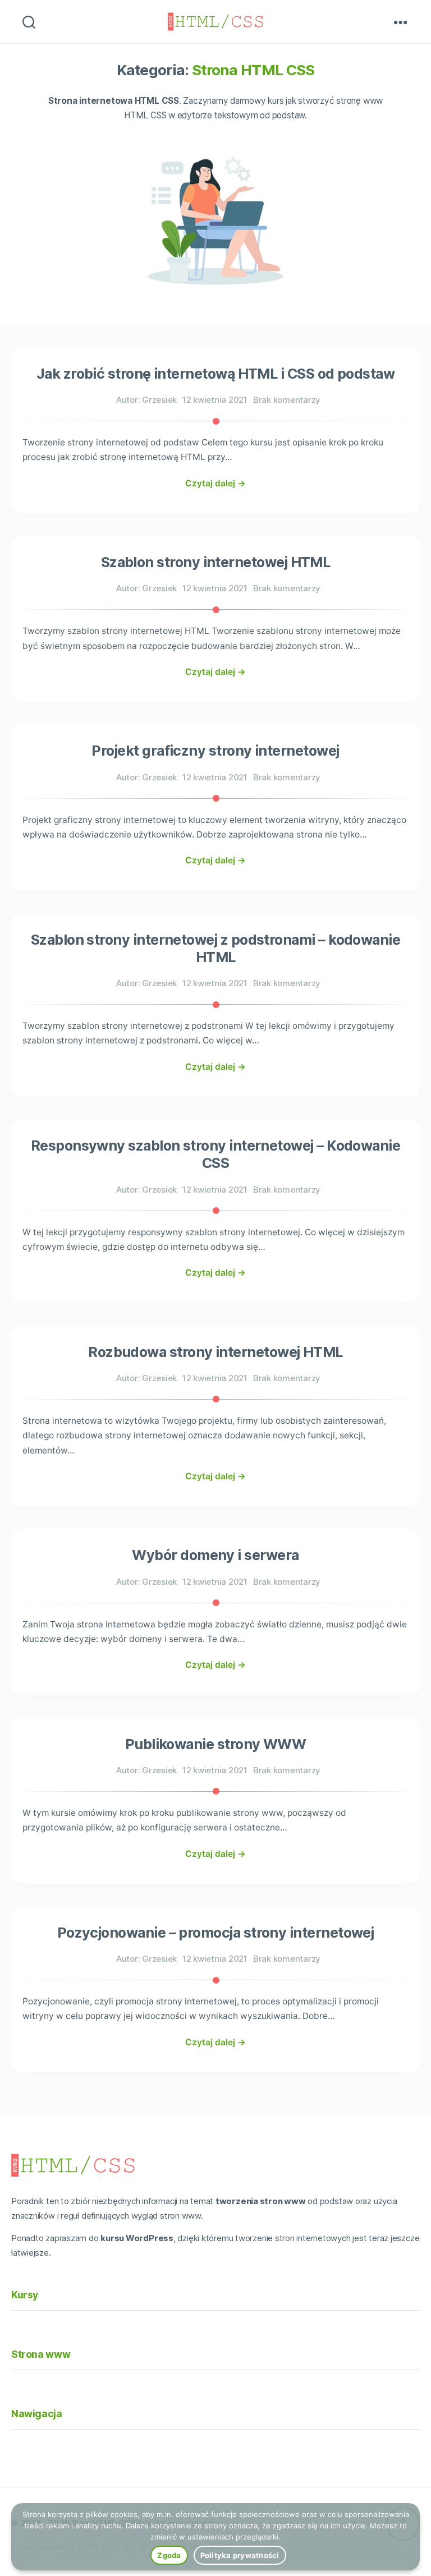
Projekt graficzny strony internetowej (215, 751)
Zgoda (169, 2555)
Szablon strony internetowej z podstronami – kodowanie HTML (215, 948)
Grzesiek (159, 400)
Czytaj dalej (215, 483)
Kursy (25, 2295)
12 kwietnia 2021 (215, 400)
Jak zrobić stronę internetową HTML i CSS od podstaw (216, 374)
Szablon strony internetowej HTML (216, 562)
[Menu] (401, 22)
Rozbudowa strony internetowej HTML (215, 1352)
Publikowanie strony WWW (216, 1744)
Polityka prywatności (240, 2555)
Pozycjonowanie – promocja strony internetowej (216, 1933)
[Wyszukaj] (29, 22)
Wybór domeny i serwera (215, 1555)
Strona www (41, 2354)
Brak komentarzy (287, 400)
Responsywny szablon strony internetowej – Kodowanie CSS (216, 1154)
